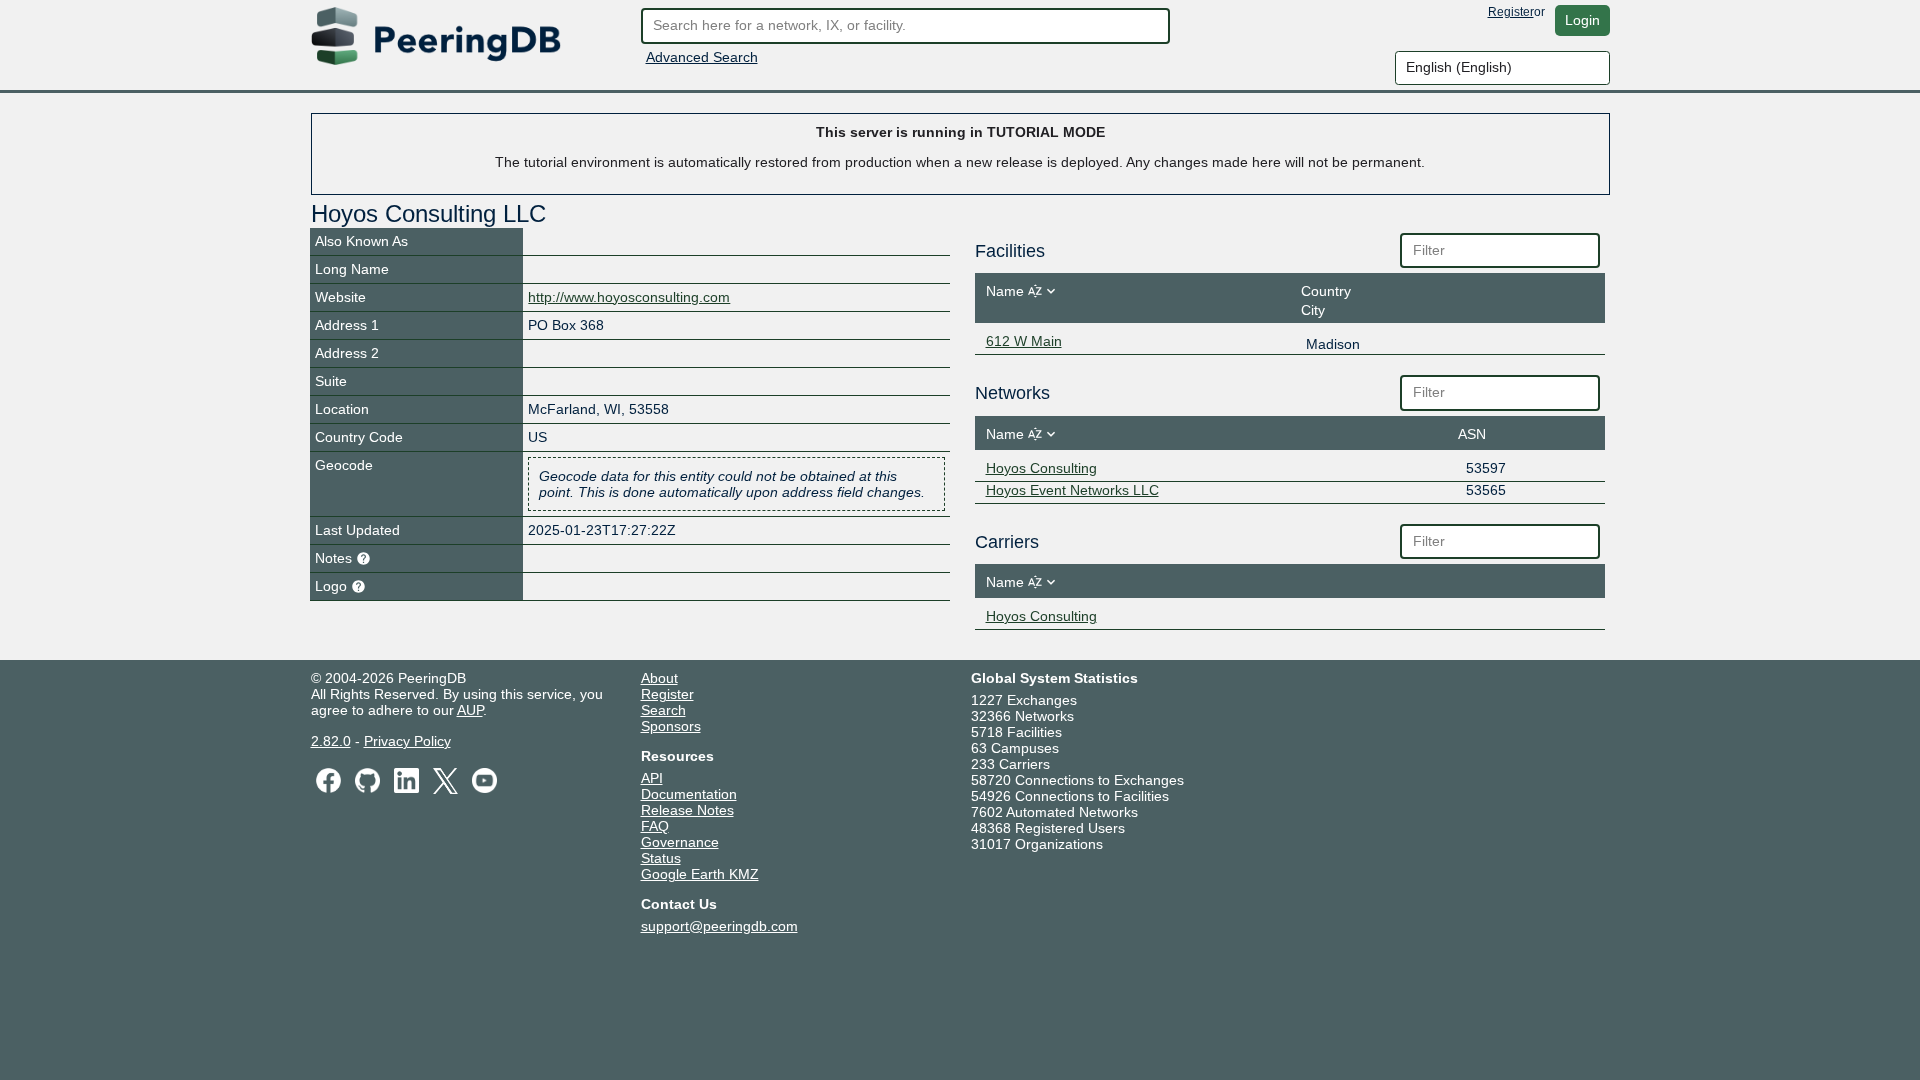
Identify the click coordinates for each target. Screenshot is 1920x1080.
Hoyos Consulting (1041, 468)
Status (661, 858)
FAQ (655, 826)
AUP (470, 710)
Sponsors (671, 726)
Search (663, 710)
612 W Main (1024, 341)
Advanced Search (702, 57)
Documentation (689, 794)
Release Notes (687, 810)
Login (1582, 20)
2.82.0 (331, 741)
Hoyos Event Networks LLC (1072, 490)
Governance (680, 842)
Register (1511, 12)
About (659, 678)
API (652, 778)
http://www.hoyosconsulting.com (629, 297)
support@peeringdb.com (719, 926)
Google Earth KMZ (700, 874)
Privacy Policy (407, 741)
